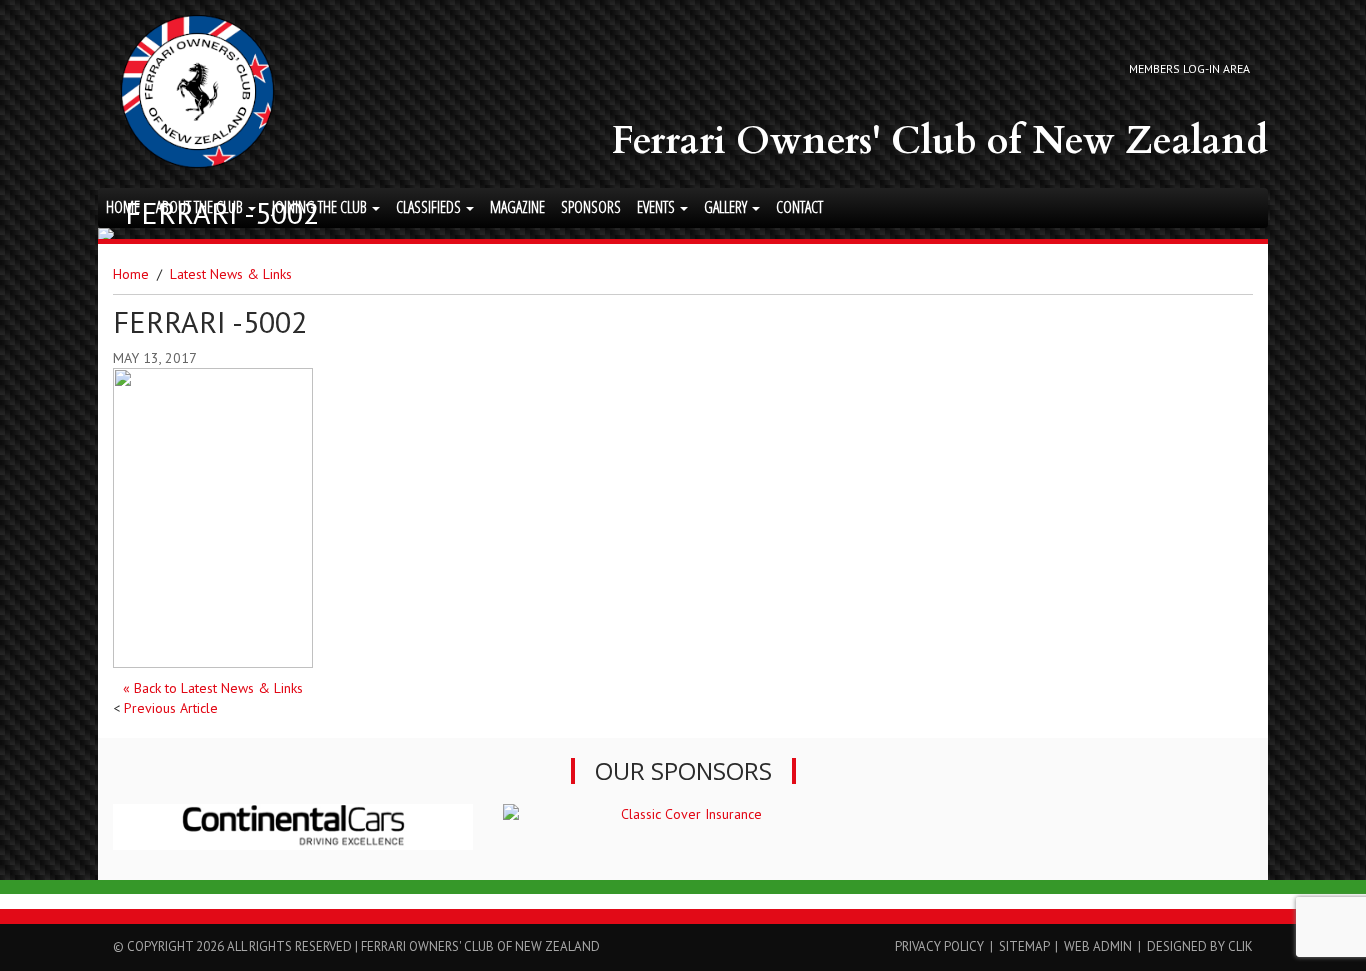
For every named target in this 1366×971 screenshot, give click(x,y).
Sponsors (591, 207)
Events (657, 207)
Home (123, 207)
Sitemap (1024, 946)
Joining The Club (321, 207)
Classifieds (430, 207)
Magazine (517, 207)
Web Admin (1098, 946)
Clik (1240, 946)
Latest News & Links (231, 274)
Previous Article (171, 708)
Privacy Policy (939, 946)
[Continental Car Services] (293, 826)
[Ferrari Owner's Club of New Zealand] (197, 91)
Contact (799, 207)
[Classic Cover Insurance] (683, 814)
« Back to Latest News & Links (213, 688)
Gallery (727, 207)
